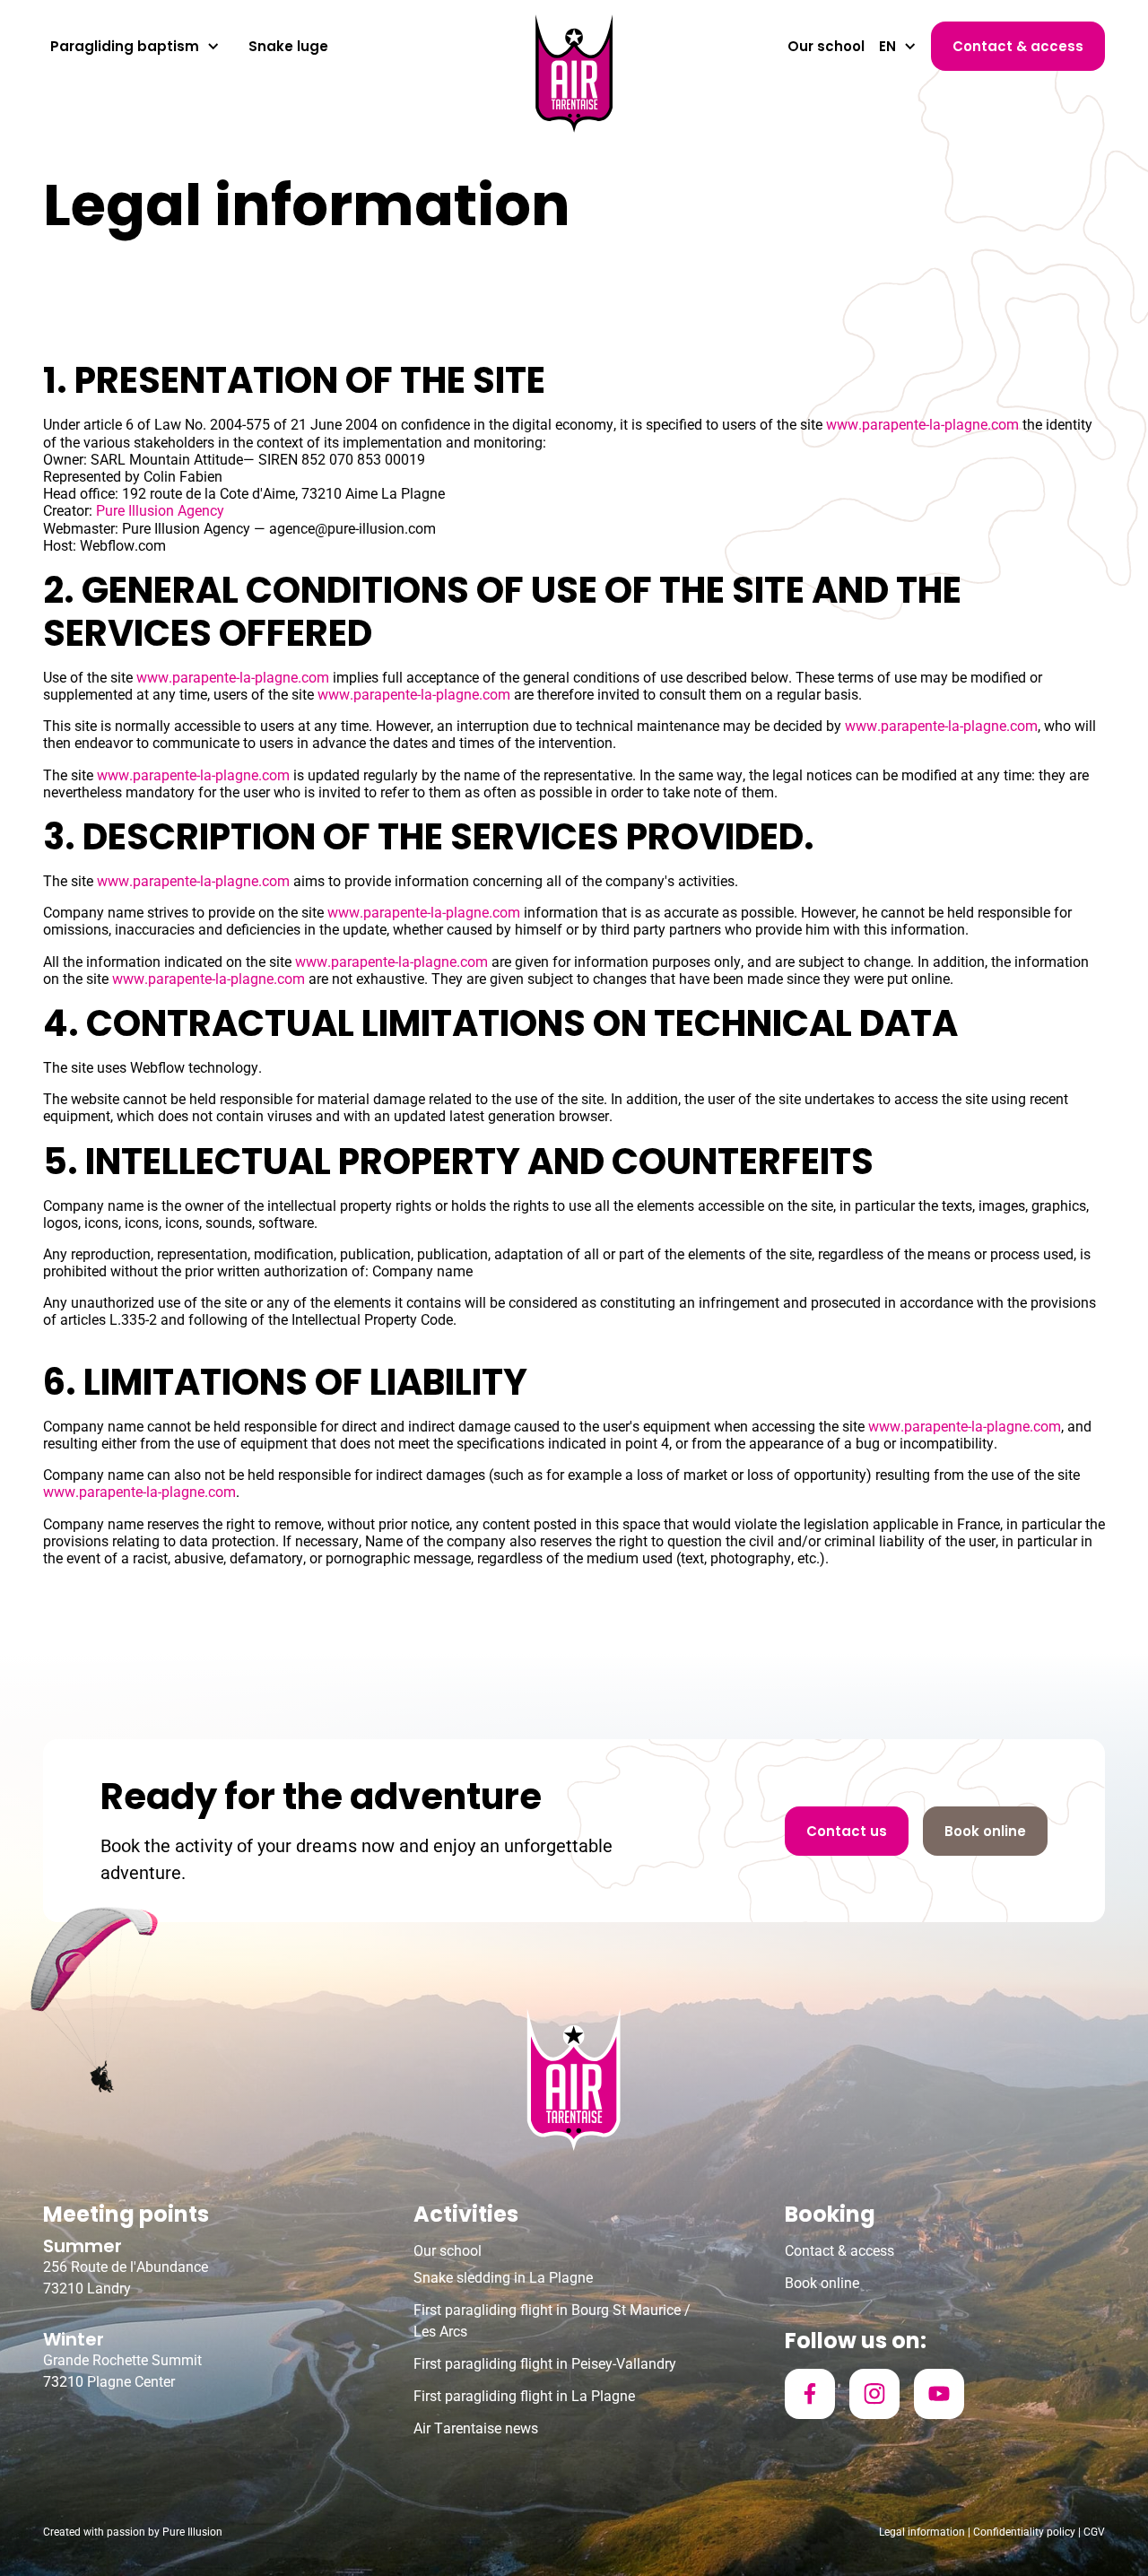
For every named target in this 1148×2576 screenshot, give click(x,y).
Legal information (922, 2532)
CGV (1094, 2532)
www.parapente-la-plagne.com (922, 425)
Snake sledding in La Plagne (503, 2278)
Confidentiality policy (1024, 2532)
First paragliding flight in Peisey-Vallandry (545, 2364)
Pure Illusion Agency (160, 511)
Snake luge (288, 46)
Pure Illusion (192, 2532)
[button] (135, 47)
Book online (822, 2283)
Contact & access (839, 2251)
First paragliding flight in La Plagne (524, 2396)
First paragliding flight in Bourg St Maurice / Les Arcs (552, 2321)
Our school (826, 46)
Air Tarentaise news (476, 2428)
